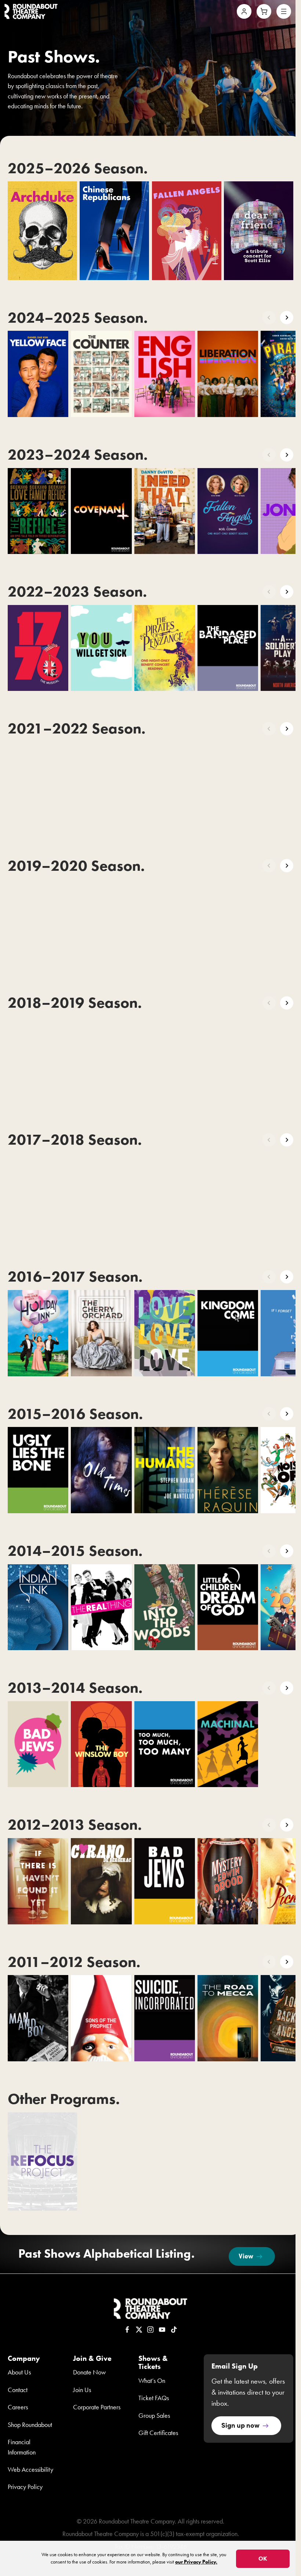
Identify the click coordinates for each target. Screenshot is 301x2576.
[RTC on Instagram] (150, 2330)
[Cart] (264, 11)
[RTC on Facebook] (127, 2330)
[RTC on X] (139, 2330)
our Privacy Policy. (196, 2562)
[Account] (244, 11)
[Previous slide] (269, 318)
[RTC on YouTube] (162, 2330)
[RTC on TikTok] (174, 2330)
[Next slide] (287, 318)
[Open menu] (284, 11)
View (246, 2256)
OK (263, 2559)
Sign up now (240, 2425)
